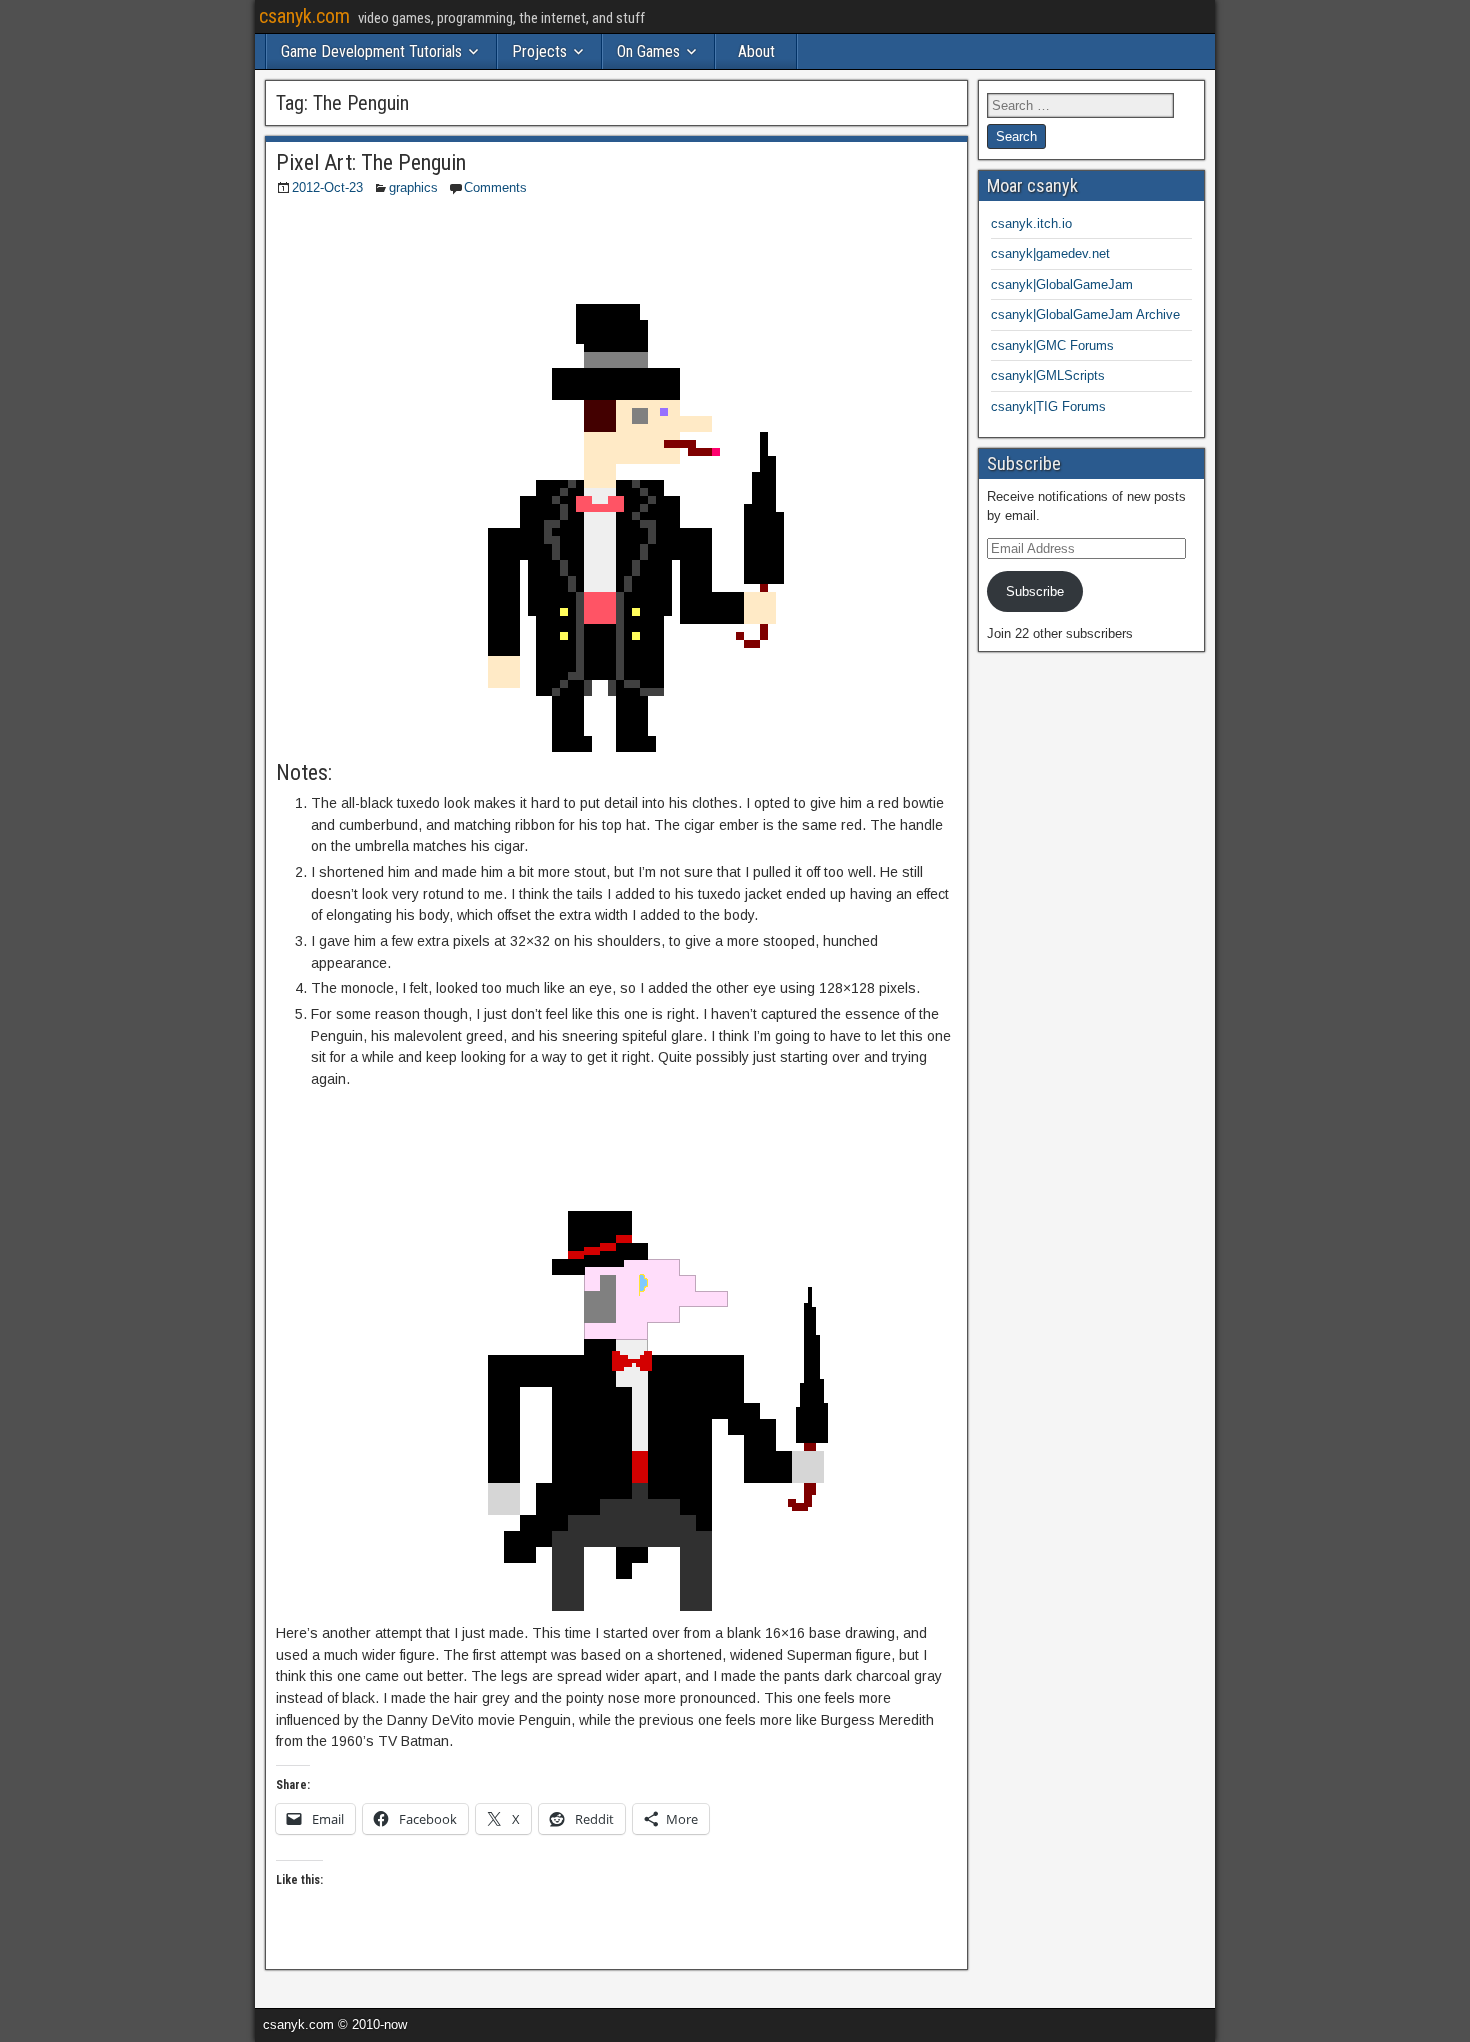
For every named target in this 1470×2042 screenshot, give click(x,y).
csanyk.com (304, 16)
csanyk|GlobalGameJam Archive (1085, 314)
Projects (539, 51)
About (756, 51)
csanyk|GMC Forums (1052, 345)
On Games (648, 51)
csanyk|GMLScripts (1048, 375)
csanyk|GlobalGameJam (1062, 284)
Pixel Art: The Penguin (371, 162)
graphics (413, 187)
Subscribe (1035, 591)
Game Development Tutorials (371, 51)
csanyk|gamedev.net (1050, 253)
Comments (495, 187)
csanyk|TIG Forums (1048, 406)
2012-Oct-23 (327, 187)
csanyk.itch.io (1031, 223)
